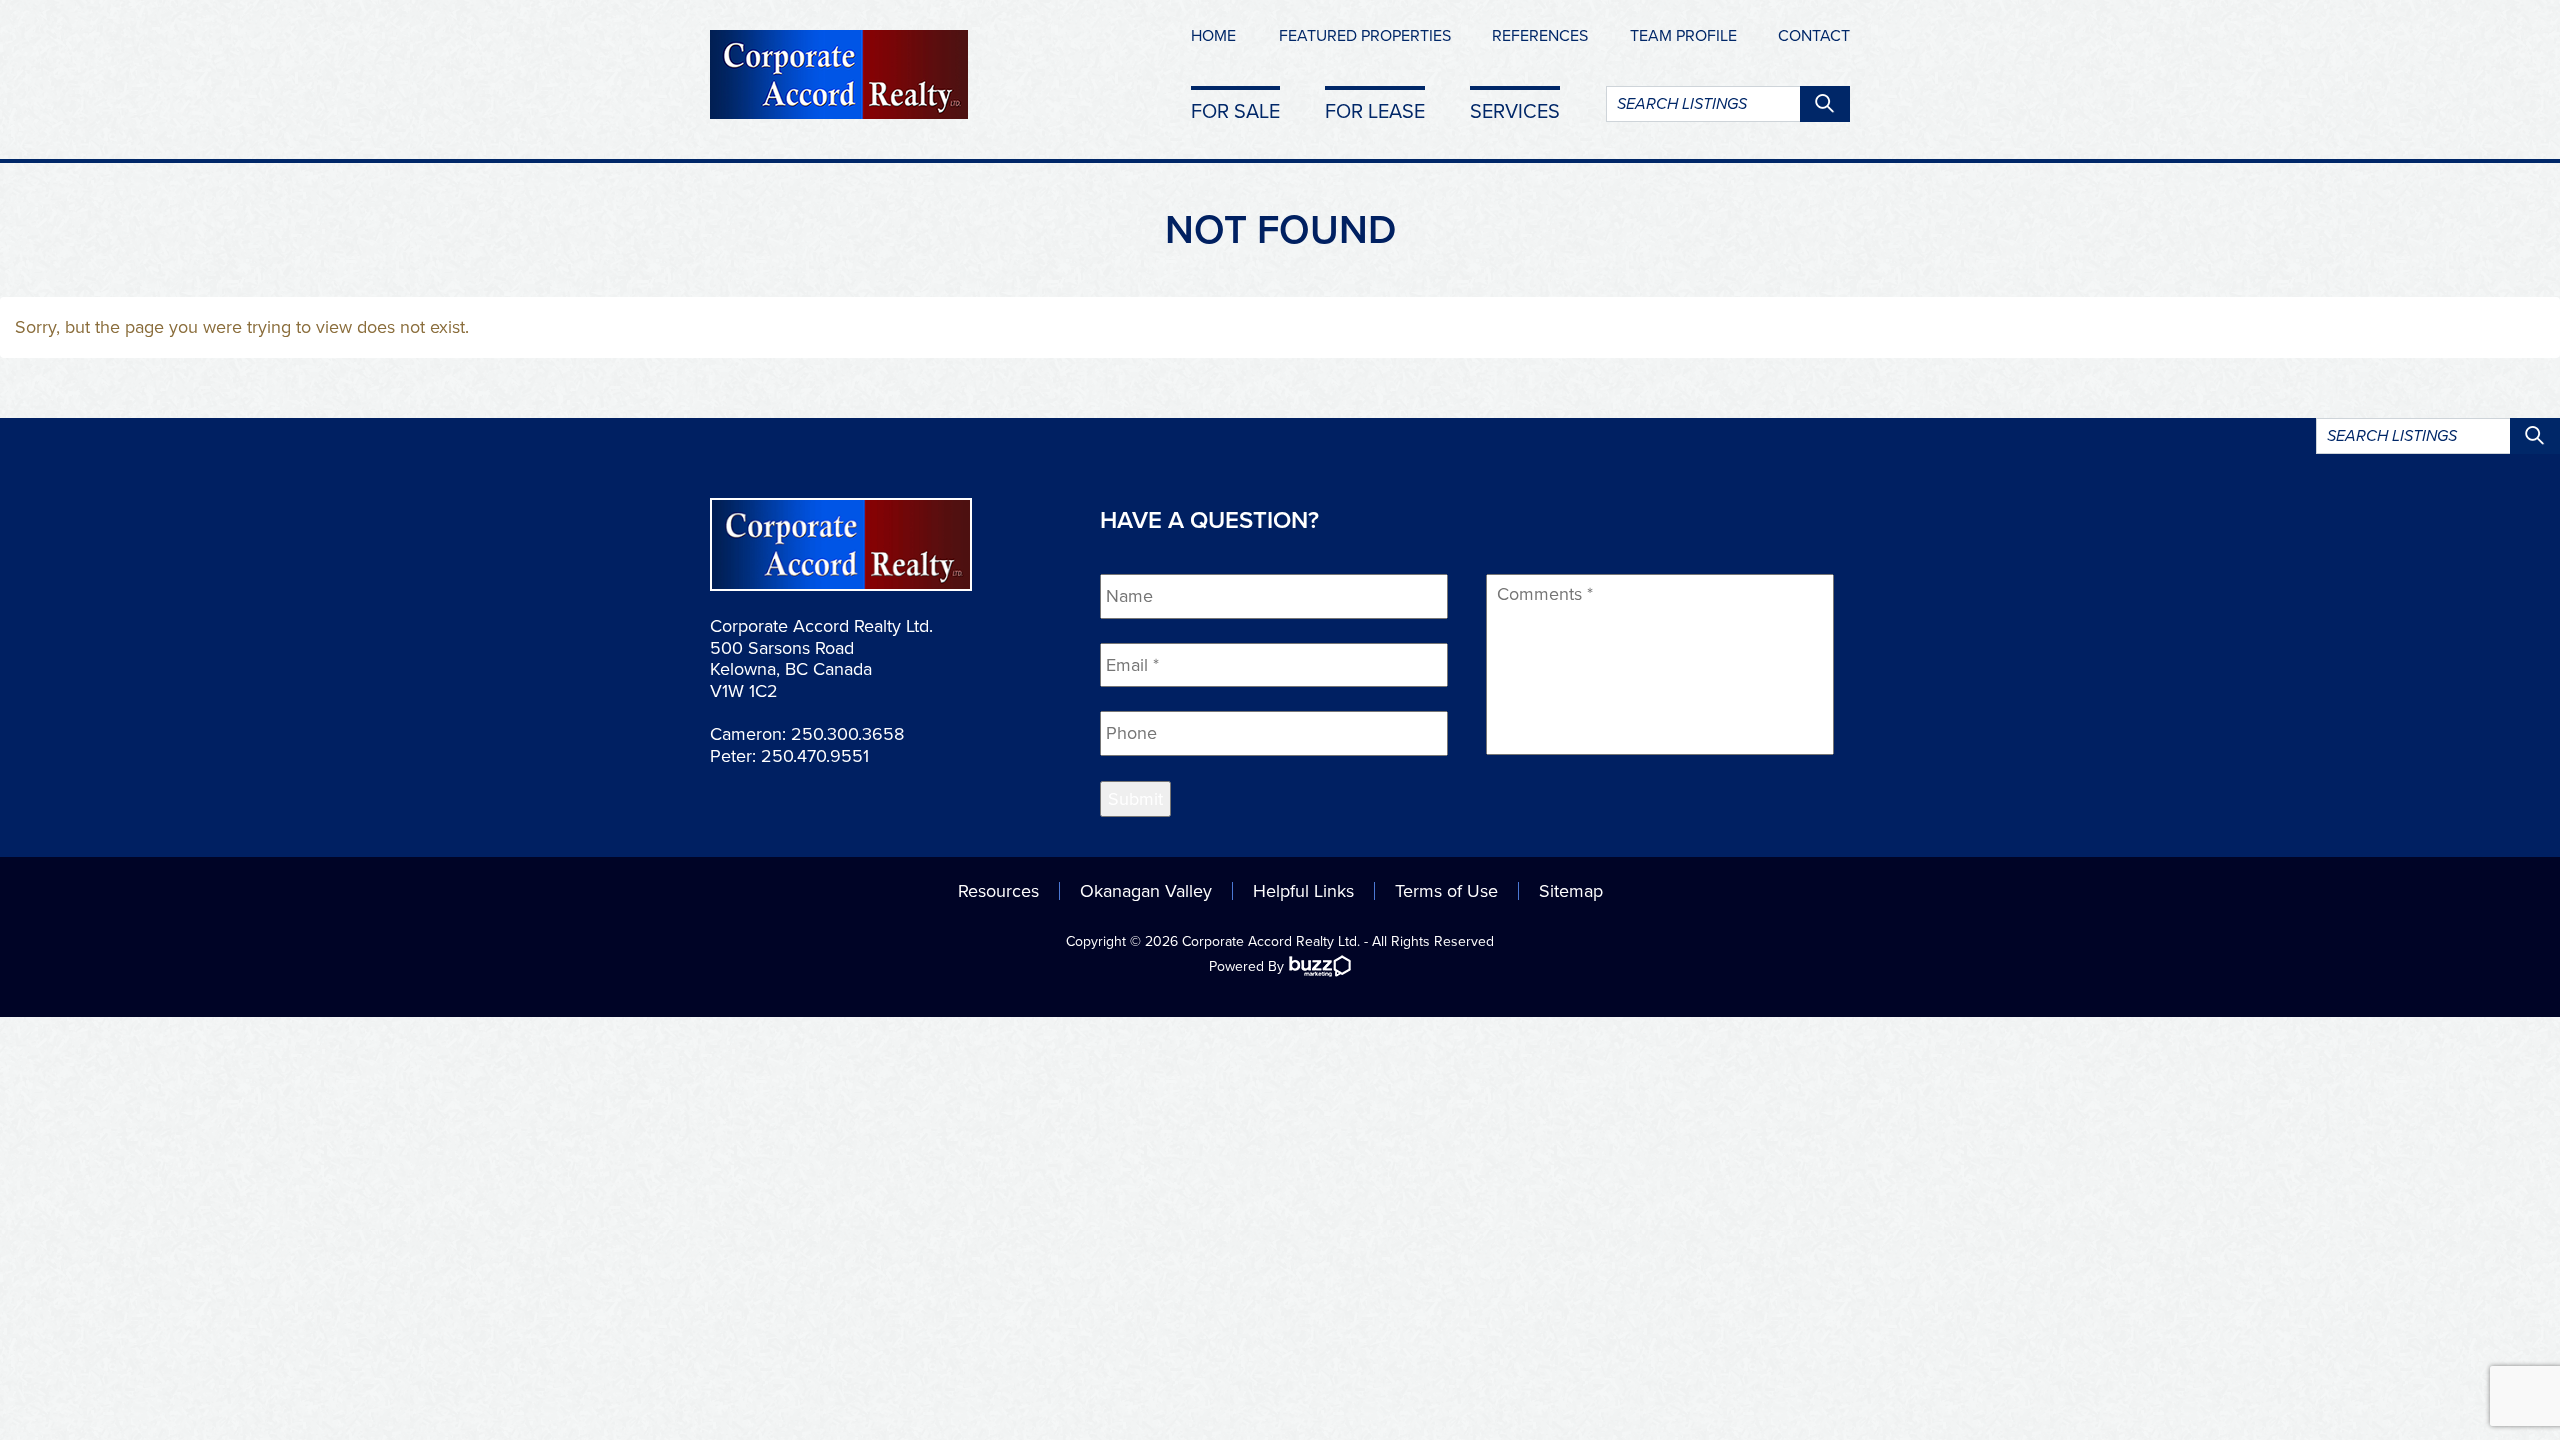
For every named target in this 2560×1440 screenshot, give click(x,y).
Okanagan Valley (1146, 891)
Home (1213, 36)
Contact (1814, 36)
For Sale (1235, 111)
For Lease (1375, 111)
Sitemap (1571, 891)
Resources (998, 891)
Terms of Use (1446, 891)
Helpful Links (1303, 891)
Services (1515, 111)
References (1540, 36)
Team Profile (1683, 36)
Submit (1135, 799)
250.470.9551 (815, 756)
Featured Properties (1365, 36)
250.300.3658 (847, 734)
